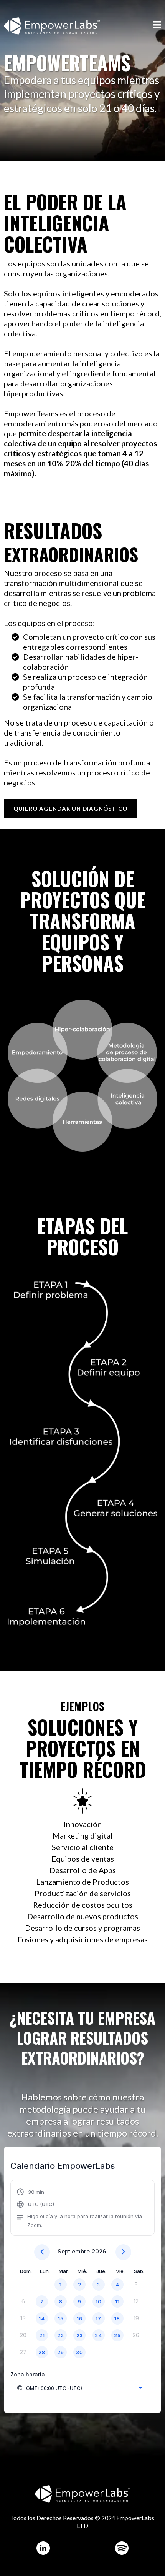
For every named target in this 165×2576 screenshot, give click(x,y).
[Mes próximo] (123, 2252)
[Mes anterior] (42, 2252)
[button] (157, 26)
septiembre (74, 2251)
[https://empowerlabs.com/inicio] (52, 25)
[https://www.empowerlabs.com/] (82, 2494)
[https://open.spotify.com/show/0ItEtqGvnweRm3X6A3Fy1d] (122, 2548)
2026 (99, 2251)
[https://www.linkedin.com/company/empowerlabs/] (43, 2548)
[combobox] (79, 2388)
